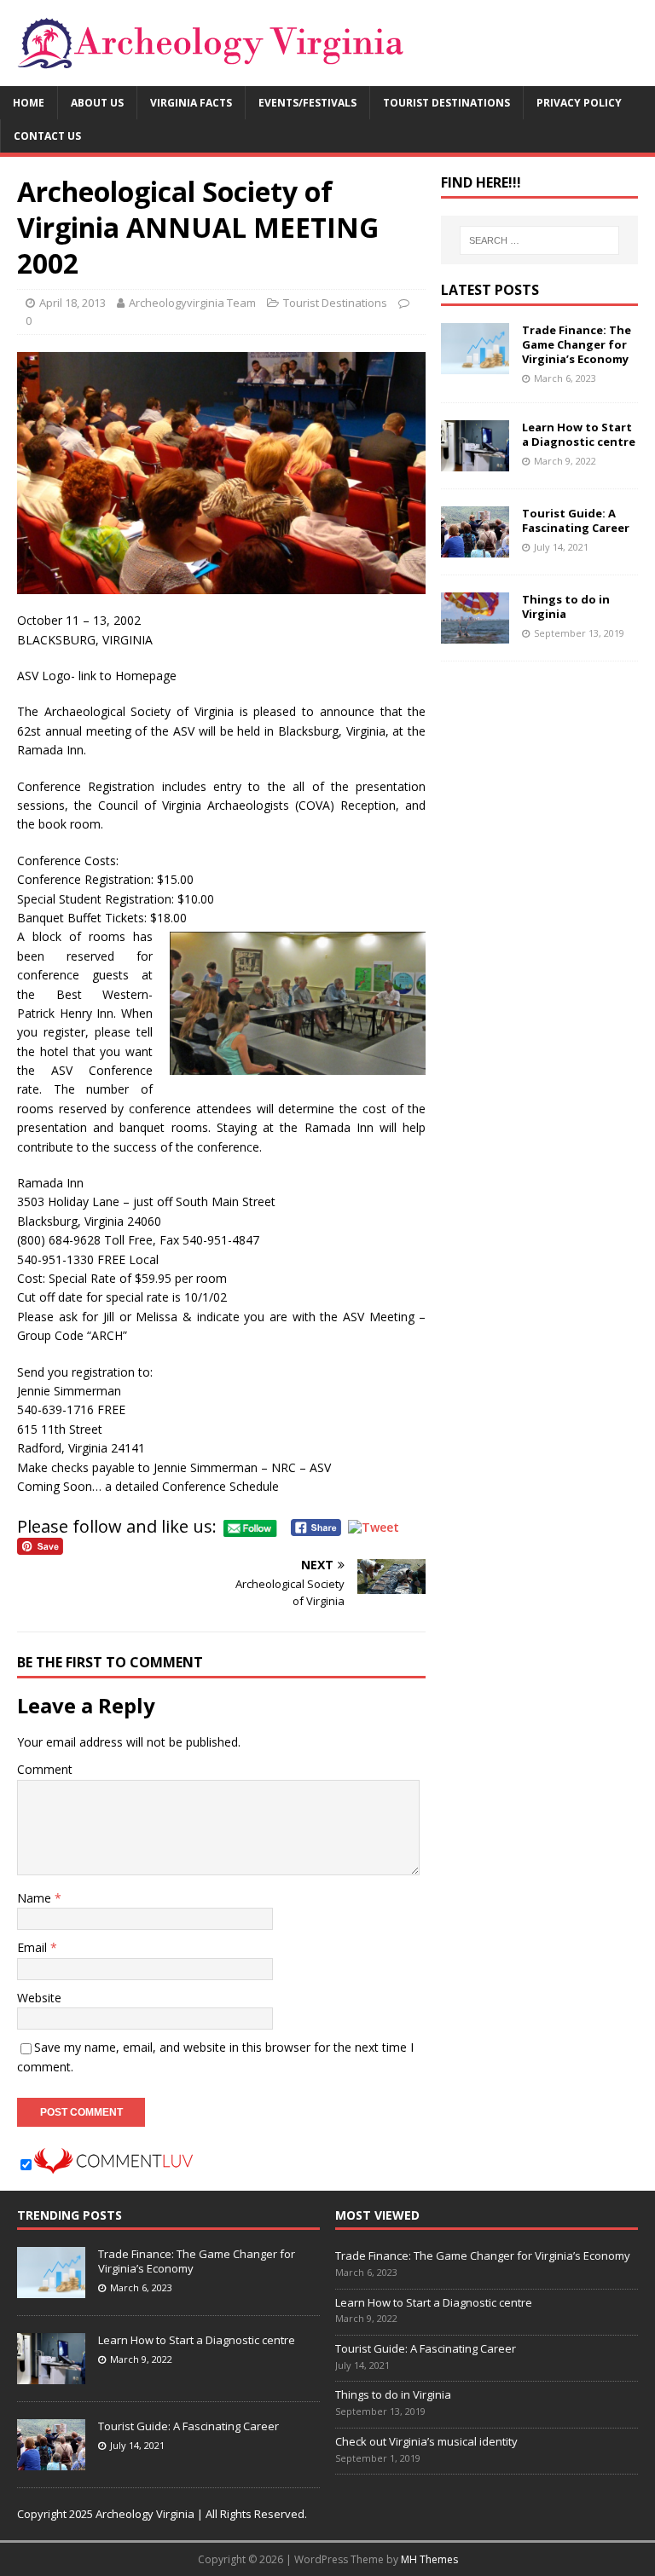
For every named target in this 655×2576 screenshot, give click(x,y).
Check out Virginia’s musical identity (426, 2441)
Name (36, 1898)
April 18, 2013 (72, 303)
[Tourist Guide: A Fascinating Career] (475, 548)
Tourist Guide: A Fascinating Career (576, 520)
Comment (45, 1769)
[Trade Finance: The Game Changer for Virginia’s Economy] (475, 364)
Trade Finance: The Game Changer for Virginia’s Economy (577, 344)
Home (29, 103)
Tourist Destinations (446, 103)
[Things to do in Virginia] (475, 634)
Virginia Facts (191, 103)
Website (39, 1998)
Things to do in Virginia (566, 606)
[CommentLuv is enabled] (113, 2164)
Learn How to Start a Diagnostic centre (579, 434)
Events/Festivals (307, 103)
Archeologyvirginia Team (192, 303)
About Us (97, 103)
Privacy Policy (579, 103)
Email (34, 1947)
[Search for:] (539, 240)
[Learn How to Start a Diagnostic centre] (475, 462)
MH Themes (429, 2559)
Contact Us (47, 136)
